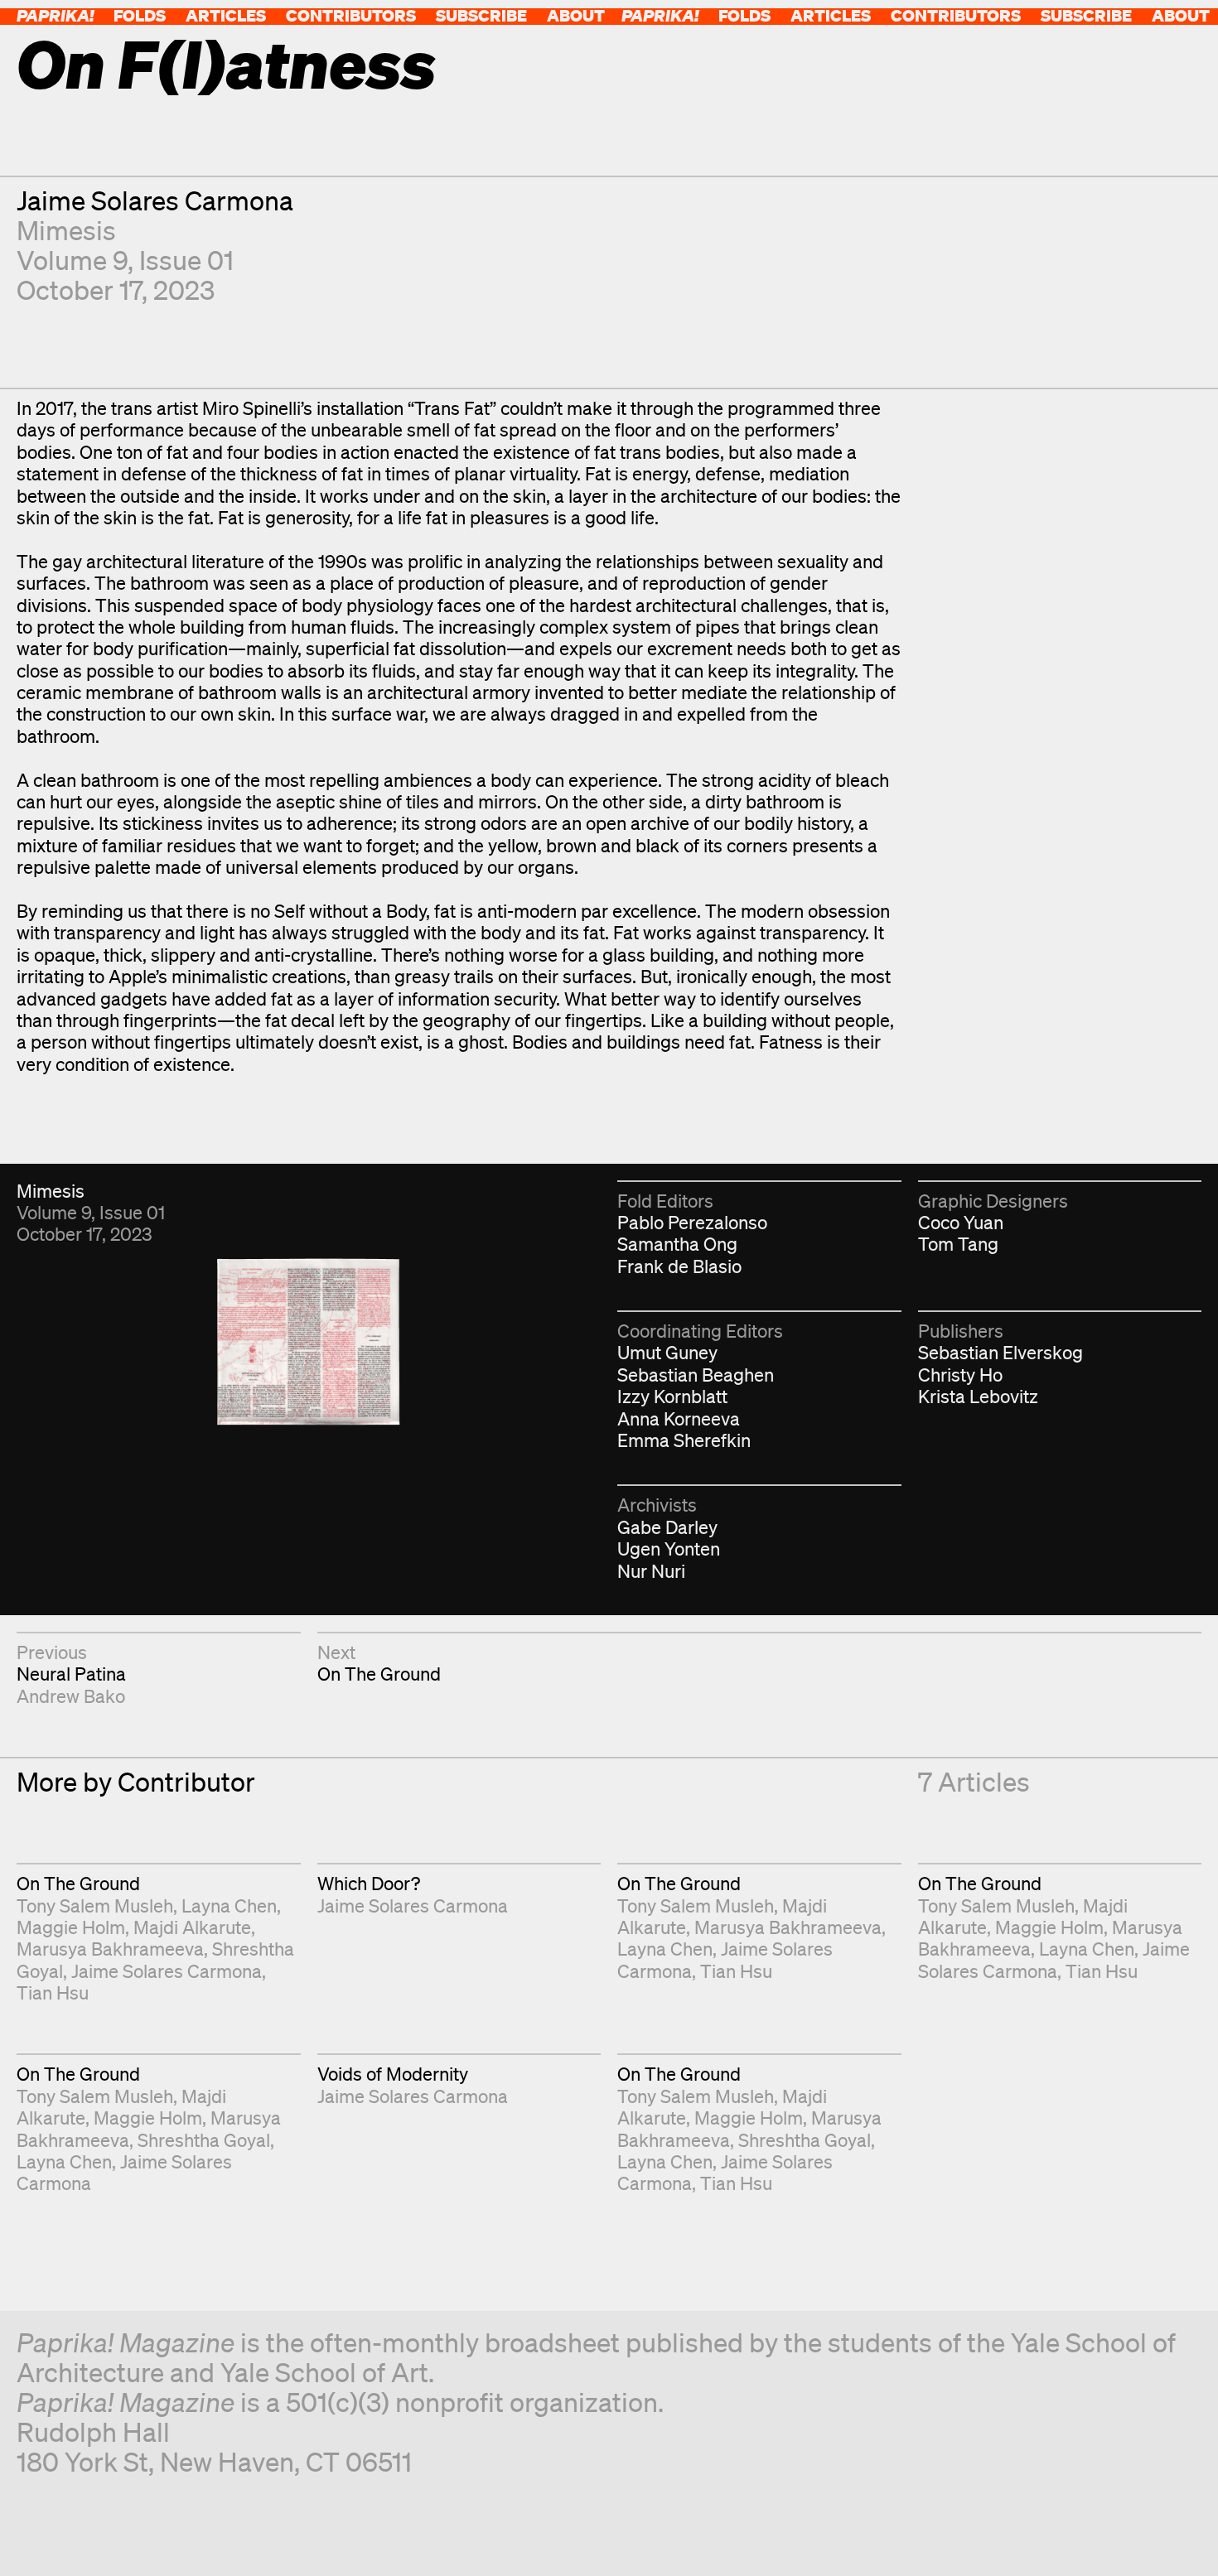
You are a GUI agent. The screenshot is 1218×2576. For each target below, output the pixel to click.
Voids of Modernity (393, 2074)
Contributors (351, 15)
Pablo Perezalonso (692, 1222)
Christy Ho (960, 1375)
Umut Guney (667, 1352)
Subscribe (481, 15)
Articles (226, 15)
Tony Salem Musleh (95, 1905)
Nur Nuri (651, 1571)
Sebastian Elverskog (1001, 1352)
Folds (140, 15)
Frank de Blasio (679, 1266)
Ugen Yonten (669, 1548)
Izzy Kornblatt (672, 1396)
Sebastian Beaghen (696, 1375)
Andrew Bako (71, 1696)
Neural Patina (71, 1674)
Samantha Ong (677, 1244)
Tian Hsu (53, 1992)
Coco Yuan (961, 1222)
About (576, 15)
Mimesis (66, 230)
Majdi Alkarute (192, 1927)
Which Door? (369, 1883)
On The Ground (379, 1674)
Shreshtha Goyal (204, 2140)
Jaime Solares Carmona (155, 200)
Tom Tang (958, 1244)
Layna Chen (229, 1905)
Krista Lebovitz (978, 1396)
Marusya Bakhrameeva (110, 1949)
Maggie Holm (71, 1927)
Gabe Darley (667, 1527)
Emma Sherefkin (684, 1440)
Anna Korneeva (679, 1418)
